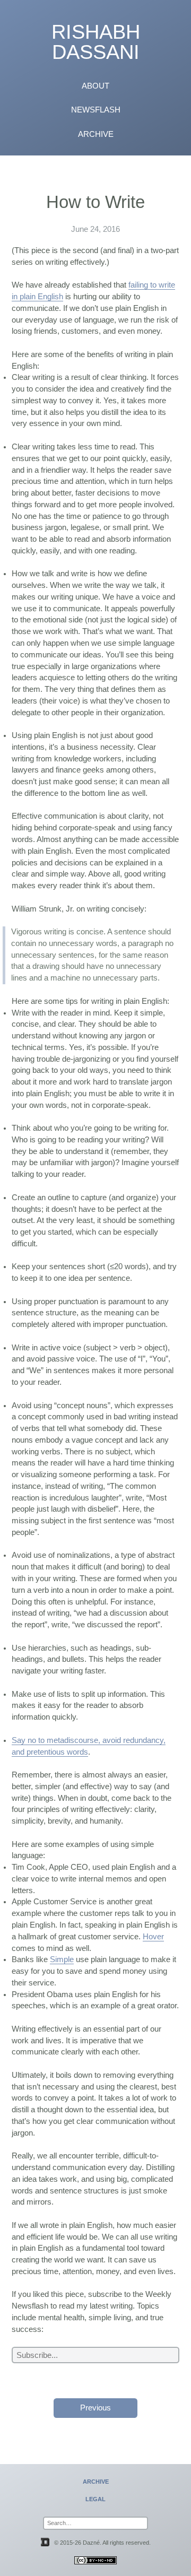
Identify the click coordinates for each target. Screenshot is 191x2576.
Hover (153, 1937)
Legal (95, 2499)
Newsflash (96, 110)
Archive (96, 134)
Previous (95, 2408)
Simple (62, 1959)
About (95, 86)
